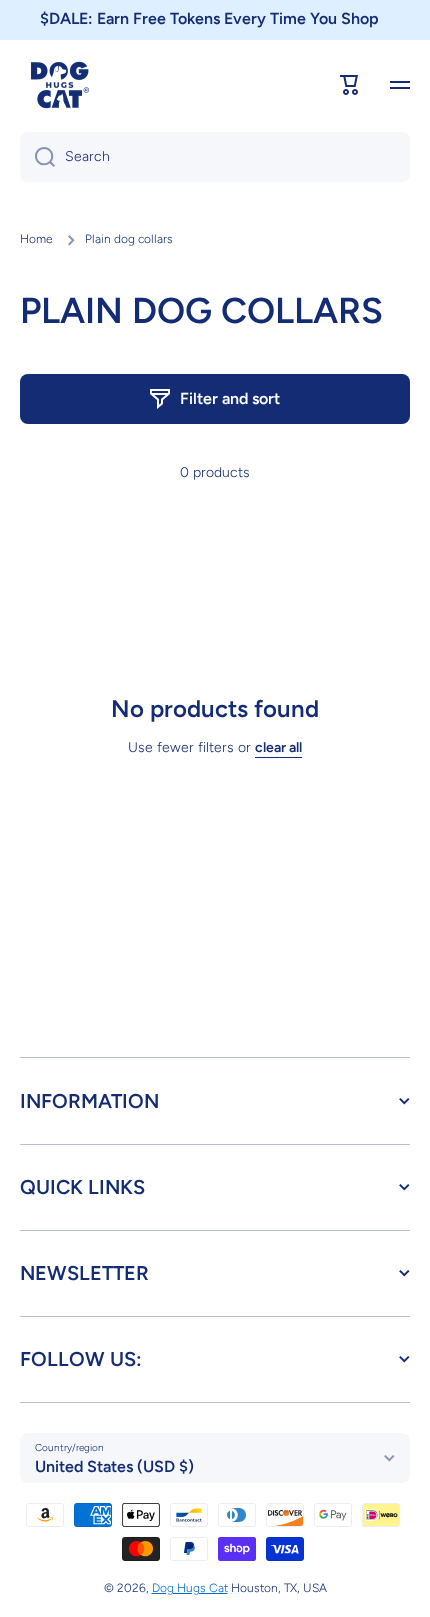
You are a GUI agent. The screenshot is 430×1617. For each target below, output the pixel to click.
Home (36, 239)
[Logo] (60, 85)
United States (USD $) (114, 1466)
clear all (278, 747)
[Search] (37, 157)
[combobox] (215, 157)
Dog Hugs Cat (190, 1588)
